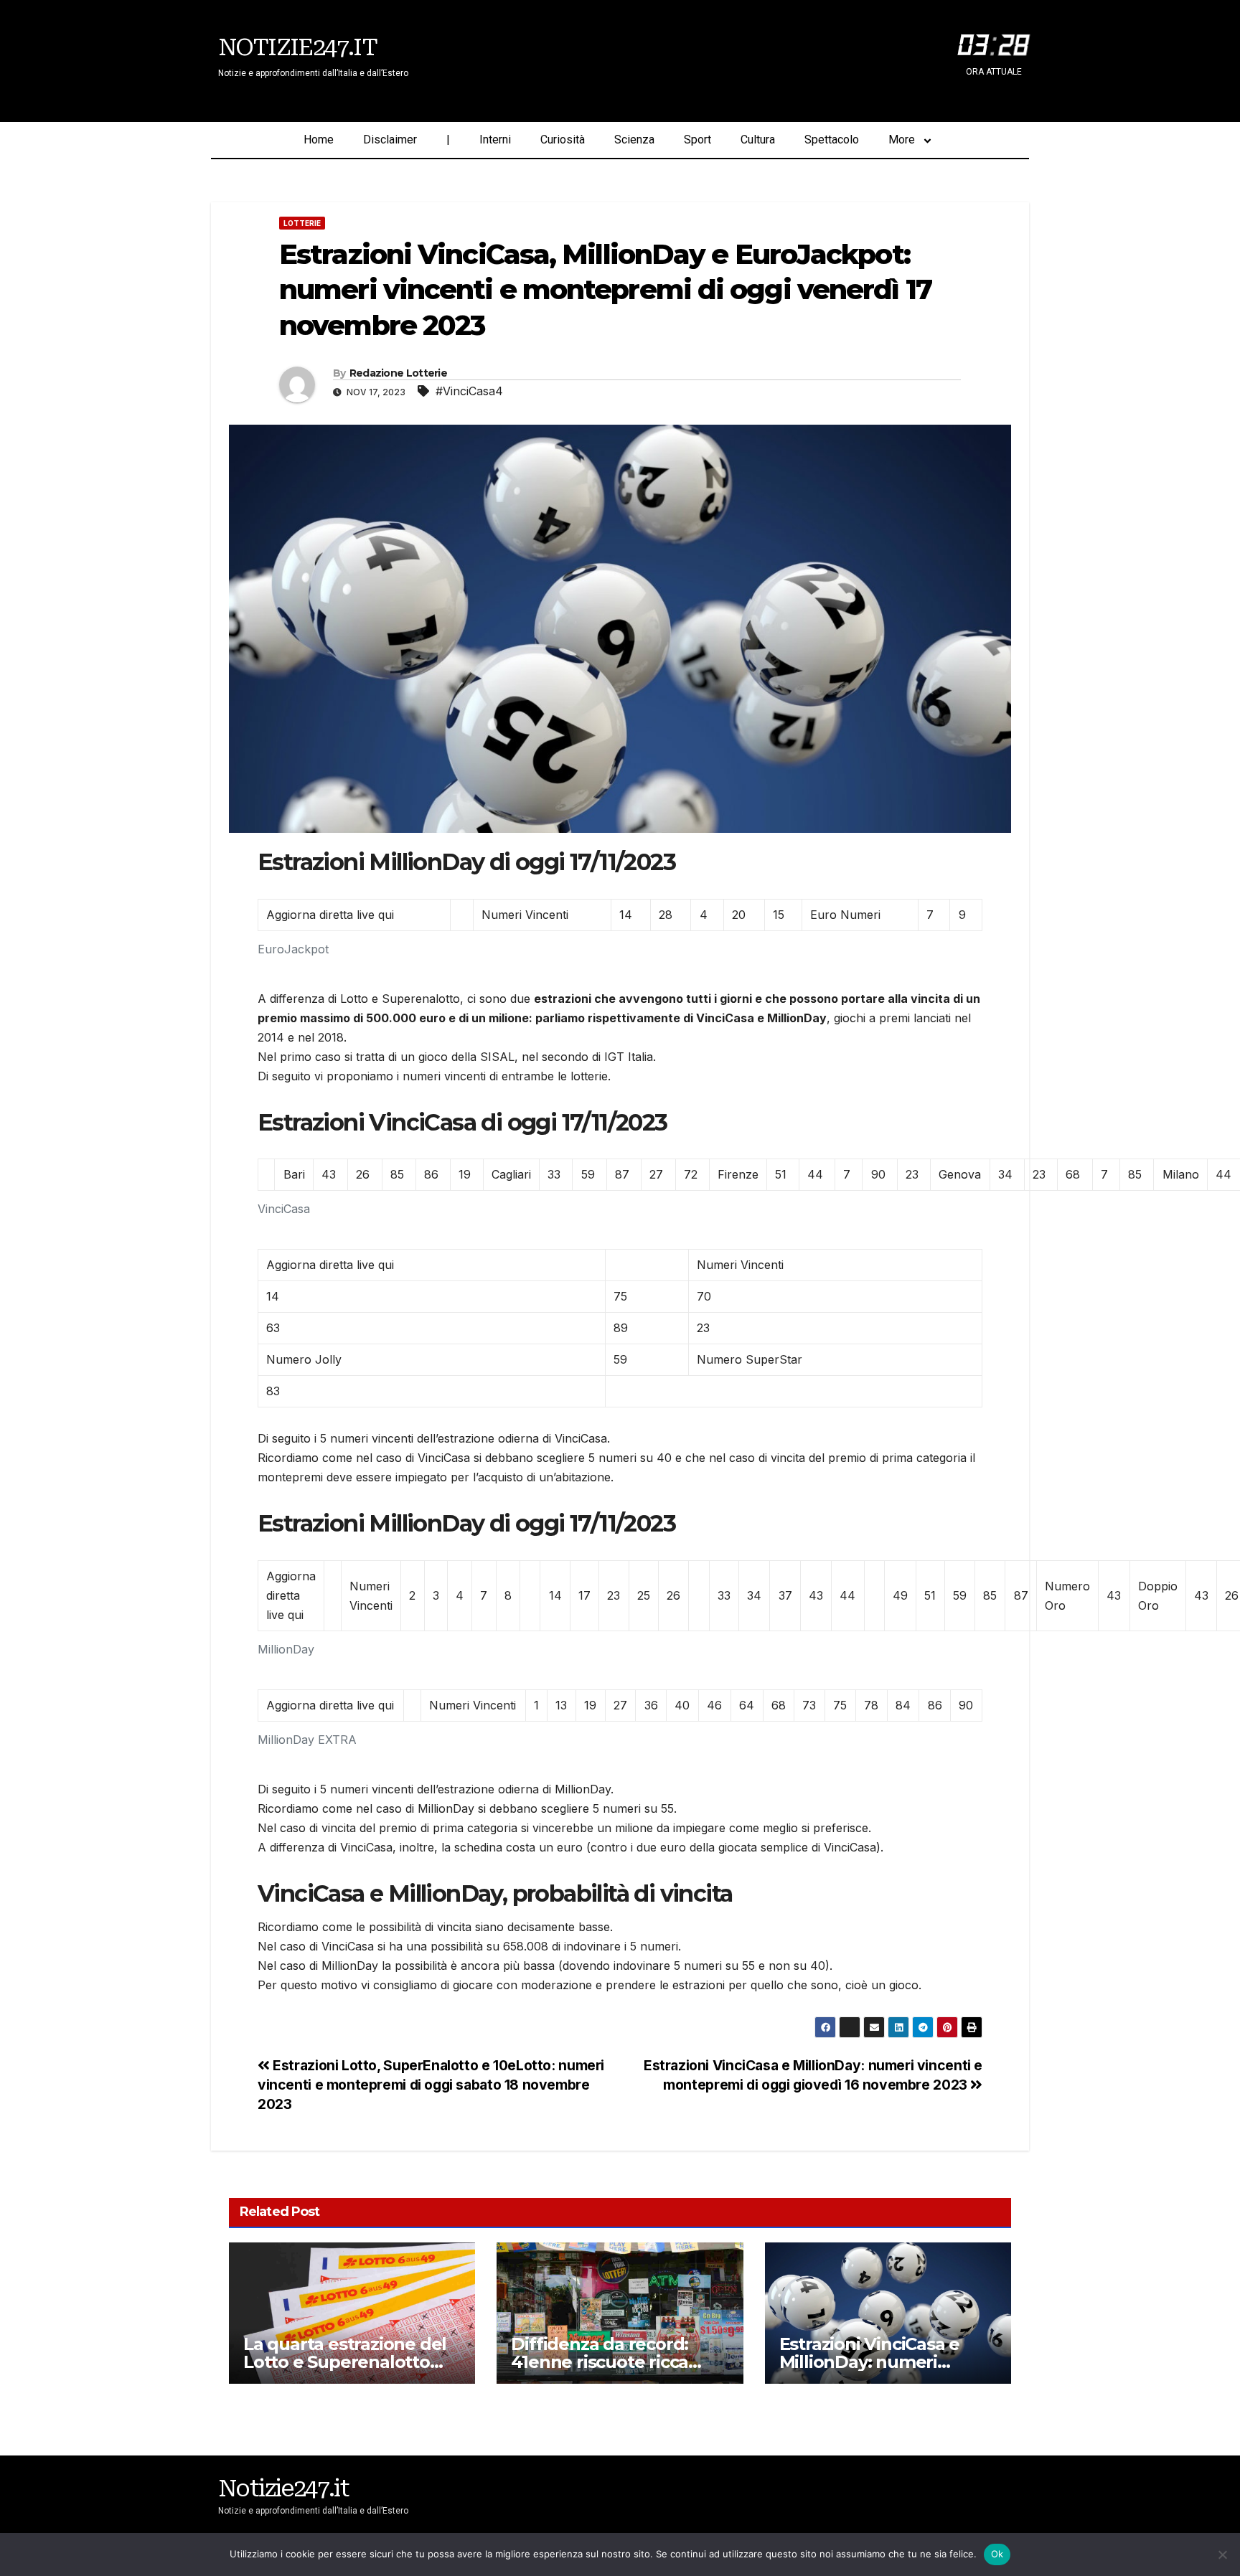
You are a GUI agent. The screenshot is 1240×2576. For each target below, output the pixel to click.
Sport (697, 140)
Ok (997, 2554)
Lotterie (302, 223)
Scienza (634, 140)
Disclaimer (390, 140)
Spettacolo (832, 140)
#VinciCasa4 (469, 391)
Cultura (758, 140)
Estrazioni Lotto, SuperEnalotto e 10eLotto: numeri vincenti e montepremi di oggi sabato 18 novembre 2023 (431, 2085)
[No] (1222, 2554)
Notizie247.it (297, 47)
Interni (495, 140)
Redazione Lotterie (398, 373)
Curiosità (563, 140)
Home (319, 140)
